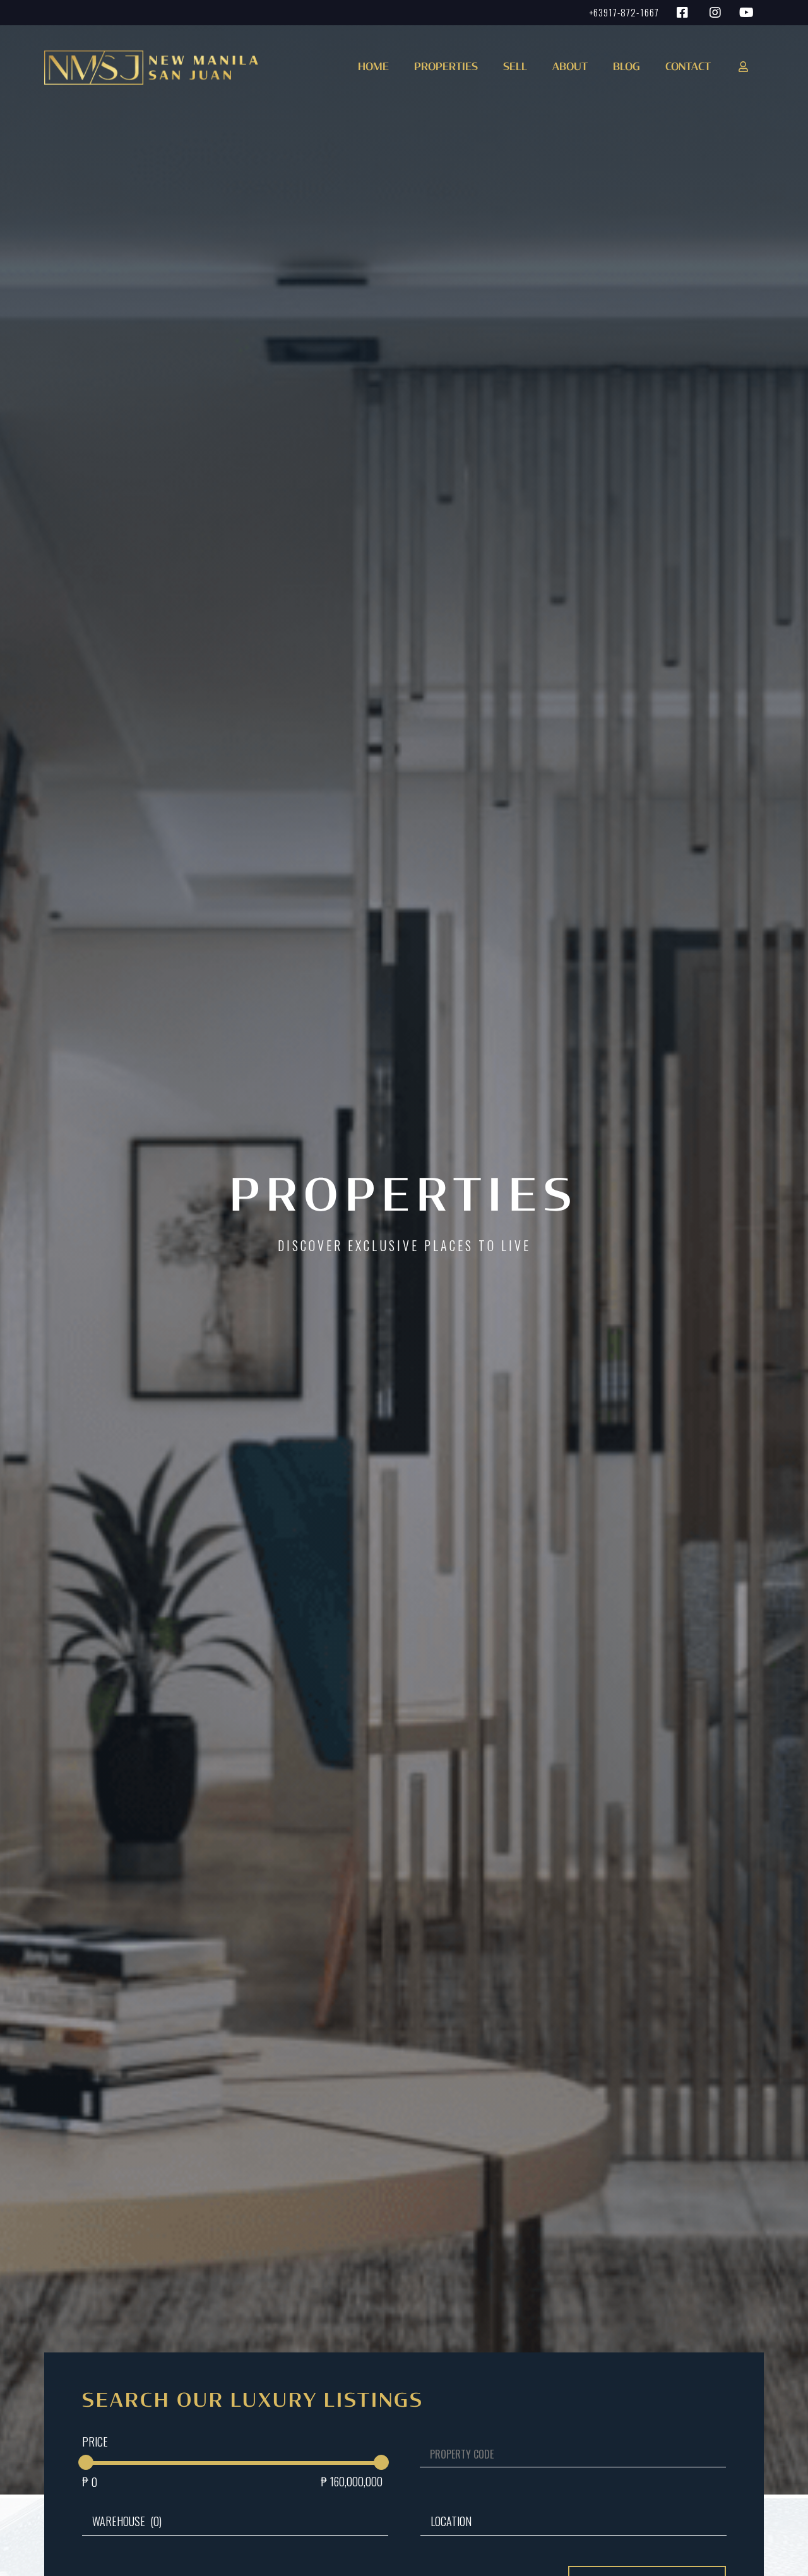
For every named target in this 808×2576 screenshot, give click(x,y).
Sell (515, 68)
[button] (443, 72)
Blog (627, 68)
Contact (688, 68)
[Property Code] (565, 2464)
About (570, 68)
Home (373, 68)
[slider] (86, 2462)
